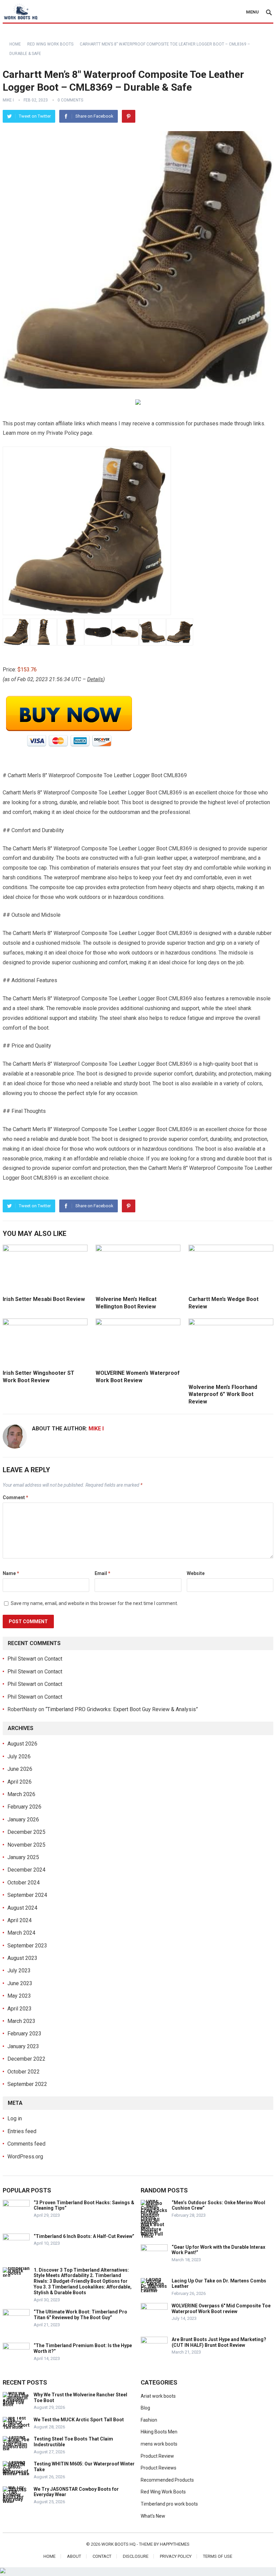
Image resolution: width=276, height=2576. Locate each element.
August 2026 (22, 1744)
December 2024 (26, 1870)
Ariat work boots (158, 2396)
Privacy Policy (176, 2556)
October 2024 (24, 1883)
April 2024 (20, 1920)
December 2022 (26, 2059)
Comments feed (26, 2144)
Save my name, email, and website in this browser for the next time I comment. (94, 1603)
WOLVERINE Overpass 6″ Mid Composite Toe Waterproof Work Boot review (221, 2309)
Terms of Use (218, 2556)
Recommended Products (167, 2480)
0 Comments (70, 100)
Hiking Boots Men (159, 2432)
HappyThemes (175, 2544)
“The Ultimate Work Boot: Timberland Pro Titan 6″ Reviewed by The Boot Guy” (80, 2315)
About (74, 2556)
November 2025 (26, 1845)
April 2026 (20, 1782)
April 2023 (20, 2009)
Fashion (149, 2420)
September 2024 (27, 1895)
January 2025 (23, 1857)
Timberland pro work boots (169, 2504)
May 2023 (19, 1996)
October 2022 (24, 2072)
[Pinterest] (129, 116)
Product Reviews (159, 2468)
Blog (145, 2408)
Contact (53, 1659)
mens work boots (159, 2444)
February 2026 (24, 1807)
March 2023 (21, 2021)
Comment (15, 1497)
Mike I (8, 100)
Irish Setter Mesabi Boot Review (44, 1299)
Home (15, 44)
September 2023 (27, 1946)
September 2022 (27, 2084)
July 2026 (19, 1756)
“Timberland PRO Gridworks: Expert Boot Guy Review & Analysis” (122, 1709)
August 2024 (22, 1908)
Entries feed (22, 2131)
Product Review (157, 2456)
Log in (15, 2118)
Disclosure (136, 2556)
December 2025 (26, 1832)
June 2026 (20, 1769)
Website (196, 1573)
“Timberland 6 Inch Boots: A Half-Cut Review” (84, 2236)
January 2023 (23, 2046)
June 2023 (20, 1983)
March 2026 (21, 1794)
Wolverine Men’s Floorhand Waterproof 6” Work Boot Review (223, 1394)
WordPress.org (25, 2157)
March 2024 (21, 1933)
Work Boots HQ (118, 2544)
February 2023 (24, 2034)
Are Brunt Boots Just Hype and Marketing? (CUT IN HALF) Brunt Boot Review (219, 2342)
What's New (153, 2516)
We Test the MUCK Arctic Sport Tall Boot (79, 2420)
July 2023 (19, 1971)
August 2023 (22, 1958)
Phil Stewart (22, 1659)
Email (102, 1573)
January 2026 (23, 1820)
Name (11, 1573)
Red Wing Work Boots (50, 44)
